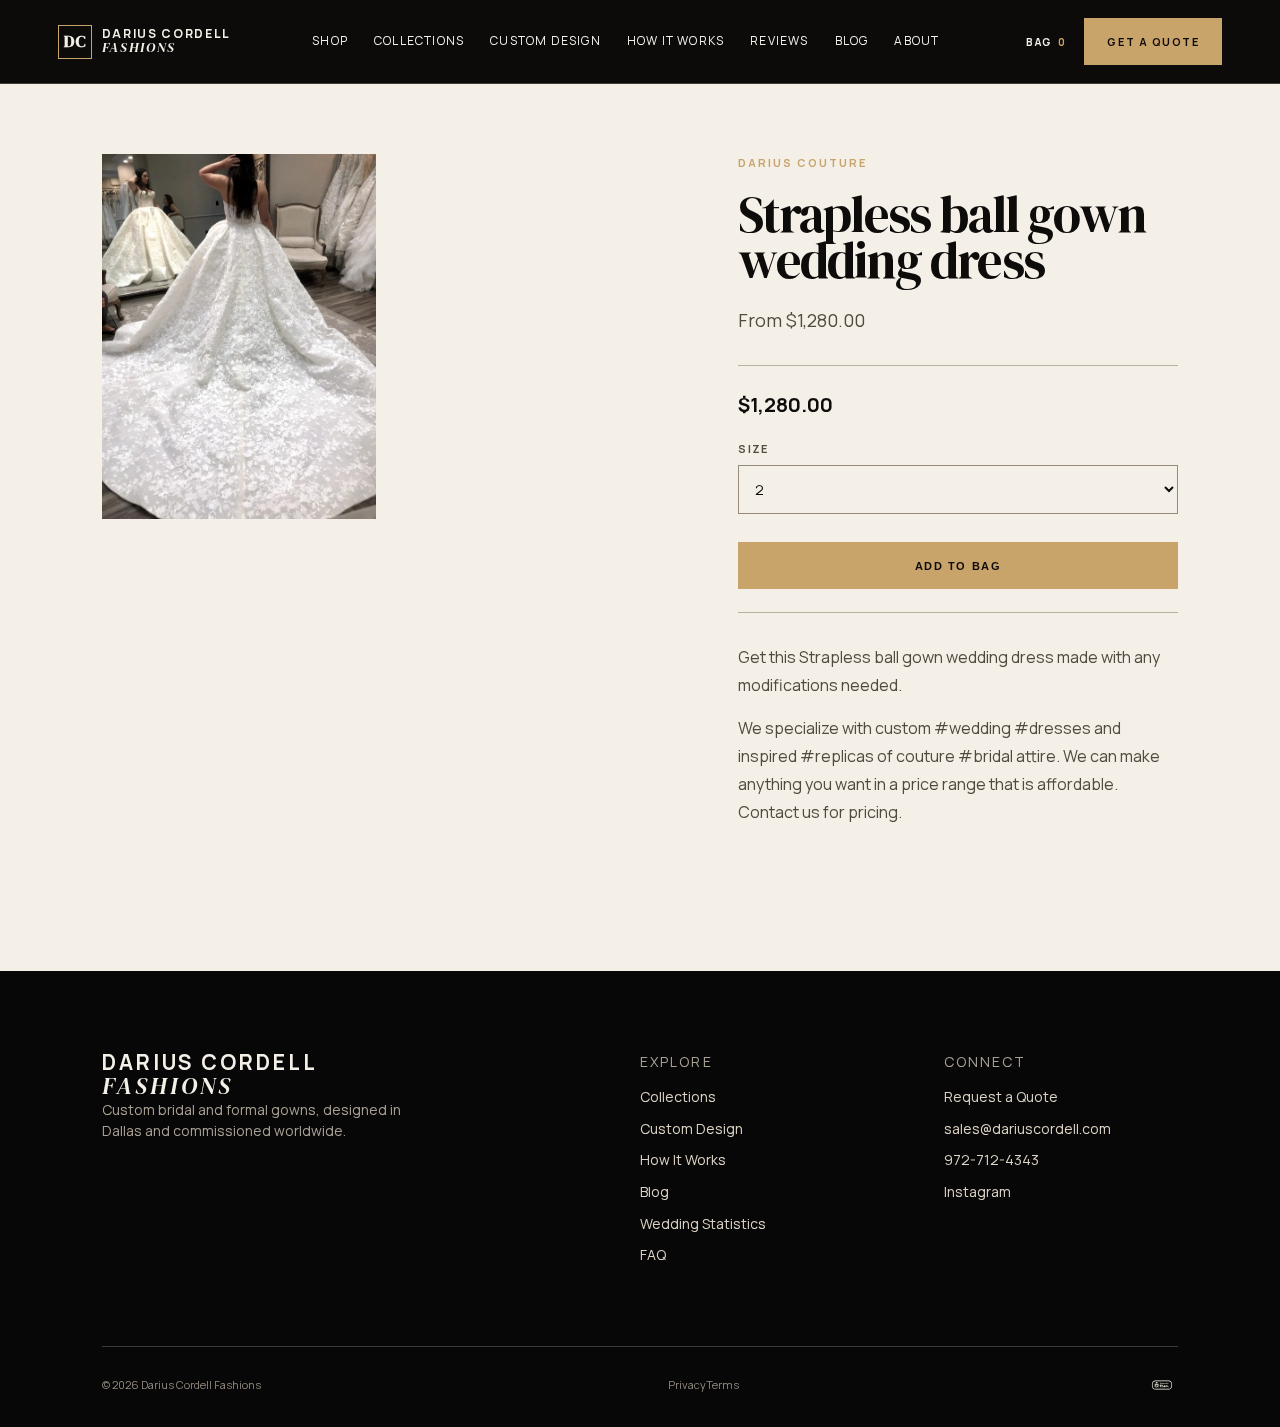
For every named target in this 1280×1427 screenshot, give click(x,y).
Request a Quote (1001, 1096)
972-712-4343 (991, 1159)
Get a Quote (1153, 41)
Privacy (687, 1384)
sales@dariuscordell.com (1027, 1128)
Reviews (779, 40)
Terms (722, 1384)
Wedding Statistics (703, 1223)
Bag (1046, 42)
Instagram (977, 1191)
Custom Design (545, 40)
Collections (419, 40)
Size (753, 448)
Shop (330, 40)
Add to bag (958, 566)
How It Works (675, 40)
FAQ (653, 1254)
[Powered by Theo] (1162, 1385)
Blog (852, 40)
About (916, 40)
